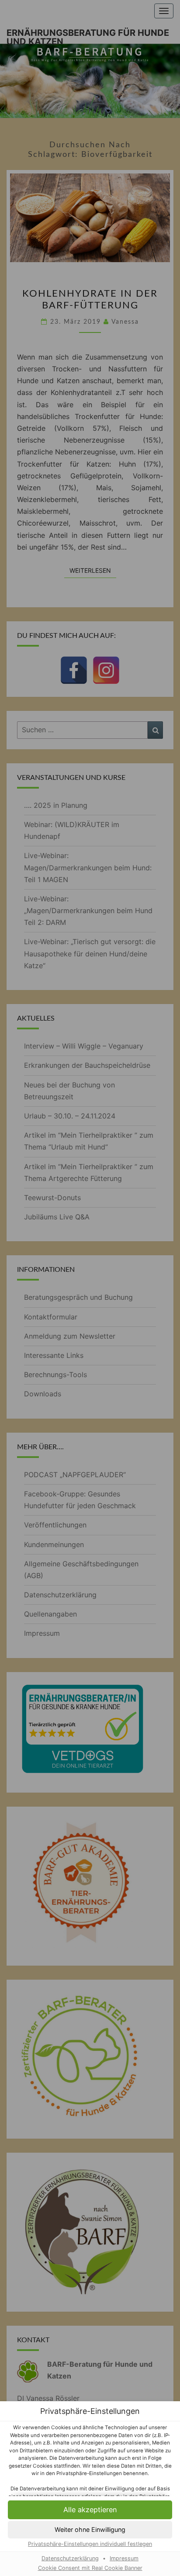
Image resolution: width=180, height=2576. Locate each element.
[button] (90, 2510)
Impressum (124, 2558)
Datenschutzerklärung (70, 2558)
